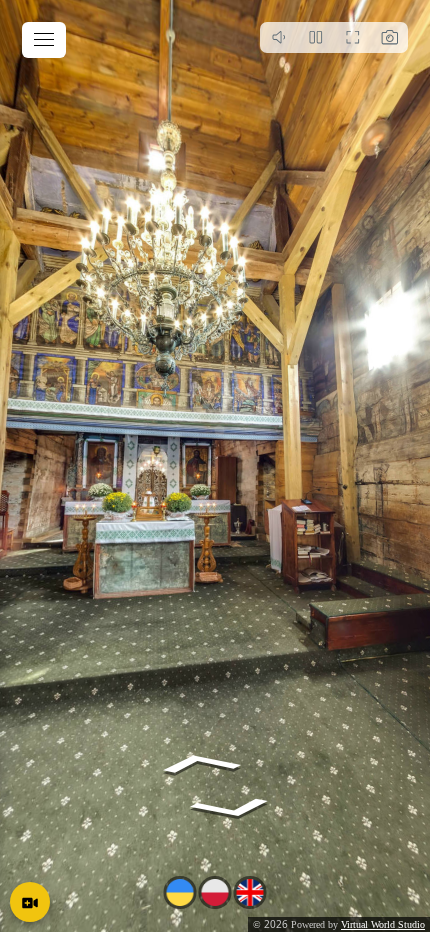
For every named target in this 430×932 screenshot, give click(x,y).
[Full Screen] (352, 37)
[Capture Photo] (389, 37)
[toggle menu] (44, 40)
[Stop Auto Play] (315, 37)
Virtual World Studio (383, 924)
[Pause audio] (278, 37)
